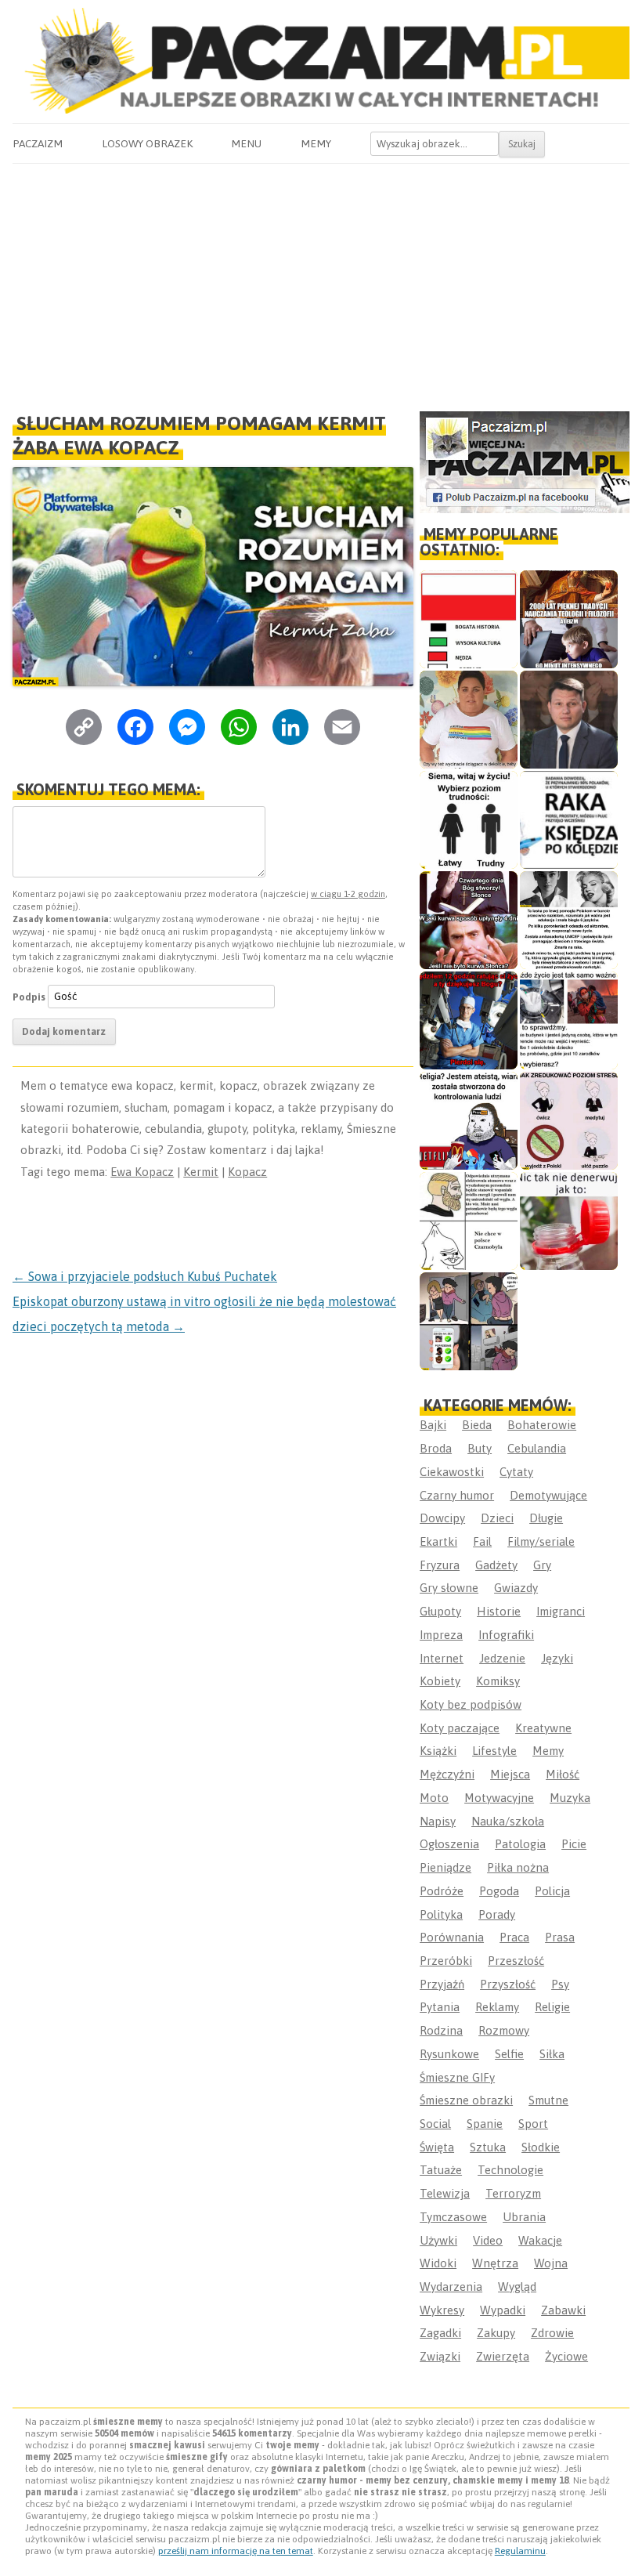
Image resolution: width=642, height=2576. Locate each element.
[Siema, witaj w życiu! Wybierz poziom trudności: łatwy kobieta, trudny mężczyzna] (469, 820)
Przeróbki (446, 1961)
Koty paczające (460, 1728)
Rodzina (441, 2030)
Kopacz (247, 1172)
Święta (437, 2147)
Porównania (452, 1937)
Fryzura (440, 1565)
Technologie (510, 2170)
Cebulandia (537, 1448)
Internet (442, 1658)
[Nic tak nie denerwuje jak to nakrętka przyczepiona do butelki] (569, 1221)
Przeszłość (516, 1961)
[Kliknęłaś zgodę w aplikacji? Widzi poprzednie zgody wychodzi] (469, 1321)
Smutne (548, 2100)
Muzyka (570, 1798)
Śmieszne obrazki (466, 2100)
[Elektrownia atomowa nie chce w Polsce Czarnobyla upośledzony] (469, 1221)
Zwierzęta (503, 2356)
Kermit (201, 1172)
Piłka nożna (518, 1867)
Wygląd (517, 2287)
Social (435, 2124)
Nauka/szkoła (508, 1821)
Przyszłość (508, 1984)
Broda (436, 1448)
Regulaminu (520, 2551)
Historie (499, 1611)
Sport (533, 2124)
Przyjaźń (442, 1984)
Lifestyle (494, 1751)
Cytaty (516, 1472)
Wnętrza (495, 2263)
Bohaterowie (542, 1425)
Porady (497, 1914)
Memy (316, 143)
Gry (542, 1565)
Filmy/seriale (541, 1541)
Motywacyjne (499, 1798)
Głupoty (440, 1611)
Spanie (485, 2124)
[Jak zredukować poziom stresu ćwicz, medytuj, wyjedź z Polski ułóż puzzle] (569, 1121)
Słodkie (541, 2147)
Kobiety (440, 1681)
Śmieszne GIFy (457, 2077)
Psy (560, 1984)
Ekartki (438, 1541)
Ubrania (524, 2217)
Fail (482, 1541)
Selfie (509, 2054)
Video (488, 2240)
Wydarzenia (451, 2287)
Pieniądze (445, 1867)
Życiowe (566, 2356)
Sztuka (488, 2147)
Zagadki (440, 2333)
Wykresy (442, 2310)
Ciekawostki (452, 1472)
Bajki (433, 1425)
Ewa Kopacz (142, 1172)
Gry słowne (449, 1588)
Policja (552, 1891)
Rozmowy (504, 2030)
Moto (434, 1798)
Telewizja (445, 2193)
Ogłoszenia (449, 1844)
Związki (440, 2356)
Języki (557, 1658)
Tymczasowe (453, 2217)
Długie (546, 1518)
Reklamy (497, 2007)
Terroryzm (513, 2193)
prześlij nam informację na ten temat (236, 2551)
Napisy (438, 1821)
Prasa (560, 1937)
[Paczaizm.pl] (321, 61)
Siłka (552, 2054)
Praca (514, 1937)
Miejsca (510, 1774)
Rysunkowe (449, 2054)
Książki (438, 1751)
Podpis (29, 996)
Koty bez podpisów (471, 1704)
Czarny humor (457, 1495)
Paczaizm (38, 143)
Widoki (438, 2263)
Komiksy (498, 1681)
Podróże (442, 1891)
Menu (246, 143)
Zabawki (563, 2310)
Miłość (563, 1774)
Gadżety (496, 1565)
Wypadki (503, 2310)
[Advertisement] (321, 281)
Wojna (551, 2263)
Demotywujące (548, 1495)
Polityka (441, 1914)
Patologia (520, 1844)
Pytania (440, 2007)
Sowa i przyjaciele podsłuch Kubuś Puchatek (145, 1276)
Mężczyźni (447, 1774)
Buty (480, 1448)
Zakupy (496, 2333)
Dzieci (497, 1518)
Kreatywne (543, 1728)
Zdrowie (552, 2333)
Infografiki (506, 1635)
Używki (438, 2240)
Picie (574, 1844)
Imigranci (561, 1611)
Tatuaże (441, 2170)
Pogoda (499, 1891)
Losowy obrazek (147, 143)
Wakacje (540, 2240)
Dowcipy (442, 1518)
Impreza (441, 1635)
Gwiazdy (516, 1588)
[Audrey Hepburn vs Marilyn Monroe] (569, 920)
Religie (552, 2007)
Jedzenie (502, 1658)
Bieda (477, 1425)
